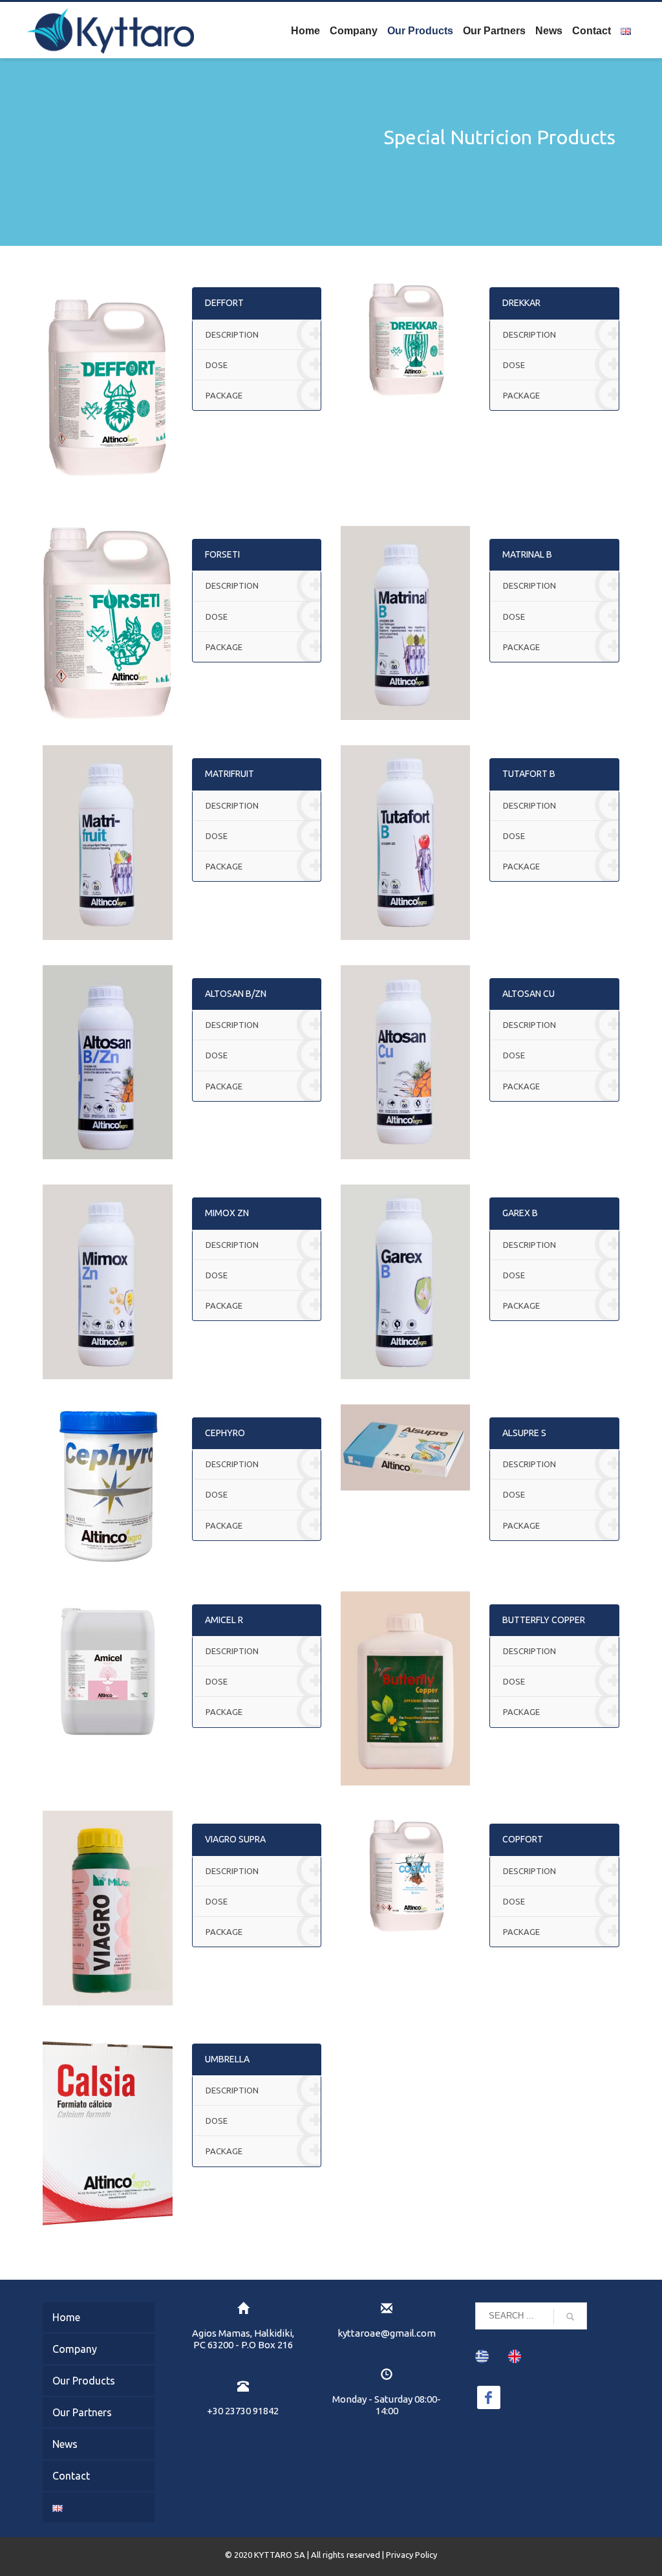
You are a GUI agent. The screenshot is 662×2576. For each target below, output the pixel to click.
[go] (570, 2317)
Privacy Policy (411, 2555)
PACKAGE (224, 395)
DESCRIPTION (232, 334)
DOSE (217, 365)
